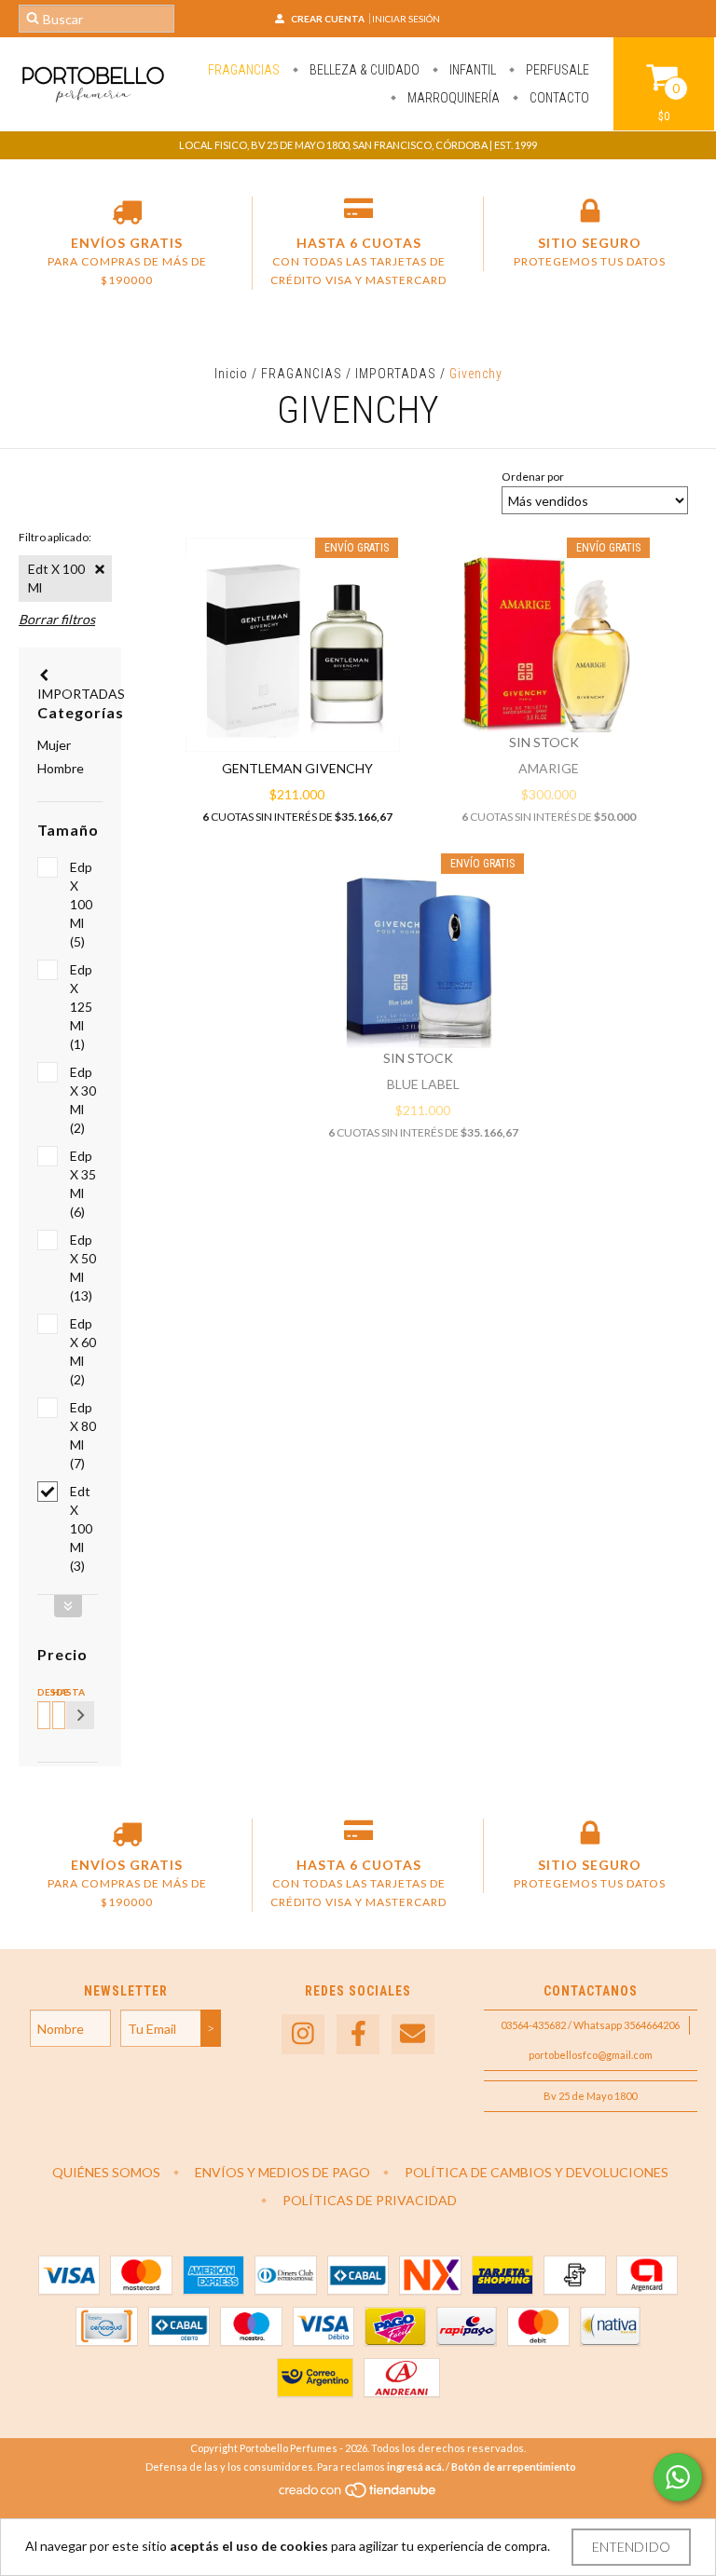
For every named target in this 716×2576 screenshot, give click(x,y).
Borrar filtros (57, 619)
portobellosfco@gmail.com (591, 2055)
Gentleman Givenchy (297, 768)
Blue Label (423, 1084)
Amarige (549, 768)
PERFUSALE (556, 70)
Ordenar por (533, 477)
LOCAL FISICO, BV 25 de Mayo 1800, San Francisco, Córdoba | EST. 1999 (358, 145)
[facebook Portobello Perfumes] (358, 2034)
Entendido (631, 2547)
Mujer (54, 745)
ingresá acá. (415, 2467)
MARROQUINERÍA (452, 98)
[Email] (413, 2034)
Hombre (61, 768)
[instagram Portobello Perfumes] (303, 2034)
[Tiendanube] (358, 2494)
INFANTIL (471, 70)
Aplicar (80, 1715)
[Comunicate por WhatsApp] (678, 2477)
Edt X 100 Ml (56, 578)
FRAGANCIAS (244, 70)
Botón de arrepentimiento (514, 2467)
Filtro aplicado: (55, 537)
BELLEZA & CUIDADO (363, 70)
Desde (41, 1692)
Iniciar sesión (406, 19)
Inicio (231, 374)
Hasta (56, 1692)
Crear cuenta (328, 19)
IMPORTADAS (396, 374)
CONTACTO (558, 98)
